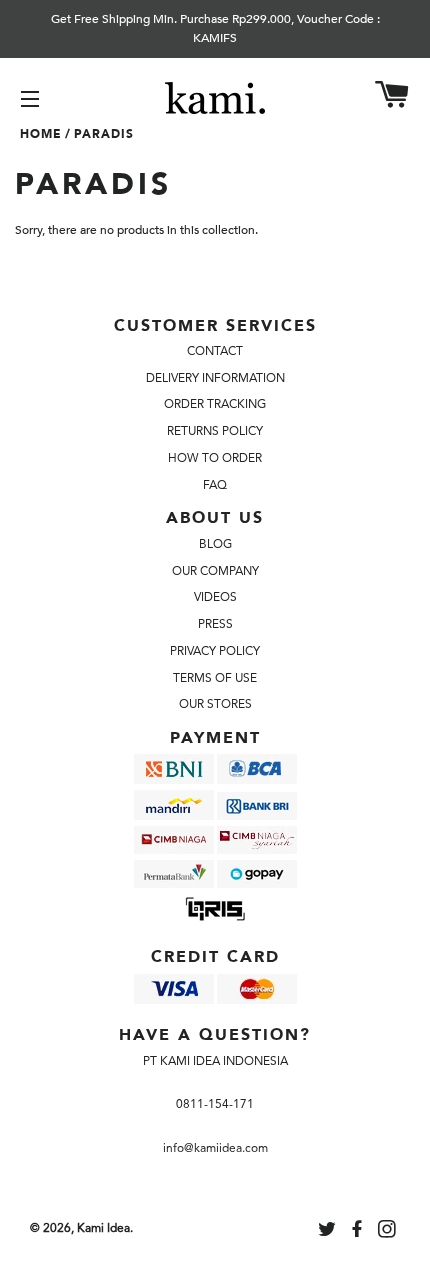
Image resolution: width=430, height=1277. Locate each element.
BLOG (215, 544)
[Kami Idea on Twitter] (329, 1232)
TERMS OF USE (215, 678)
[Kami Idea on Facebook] (359, 1232)
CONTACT (215, 351)
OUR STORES (215, 704)
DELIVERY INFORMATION (215, 378)
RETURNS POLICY (215, 431)
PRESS (215, 624)
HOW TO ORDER (215, 458)
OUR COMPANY (215, 571)
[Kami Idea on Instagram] (389, 1232)
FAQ (215, 485)
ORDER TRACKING (215, 404)
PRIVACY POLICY (215, 651)
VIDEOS (215, 597)
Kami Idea (103, 1228)
